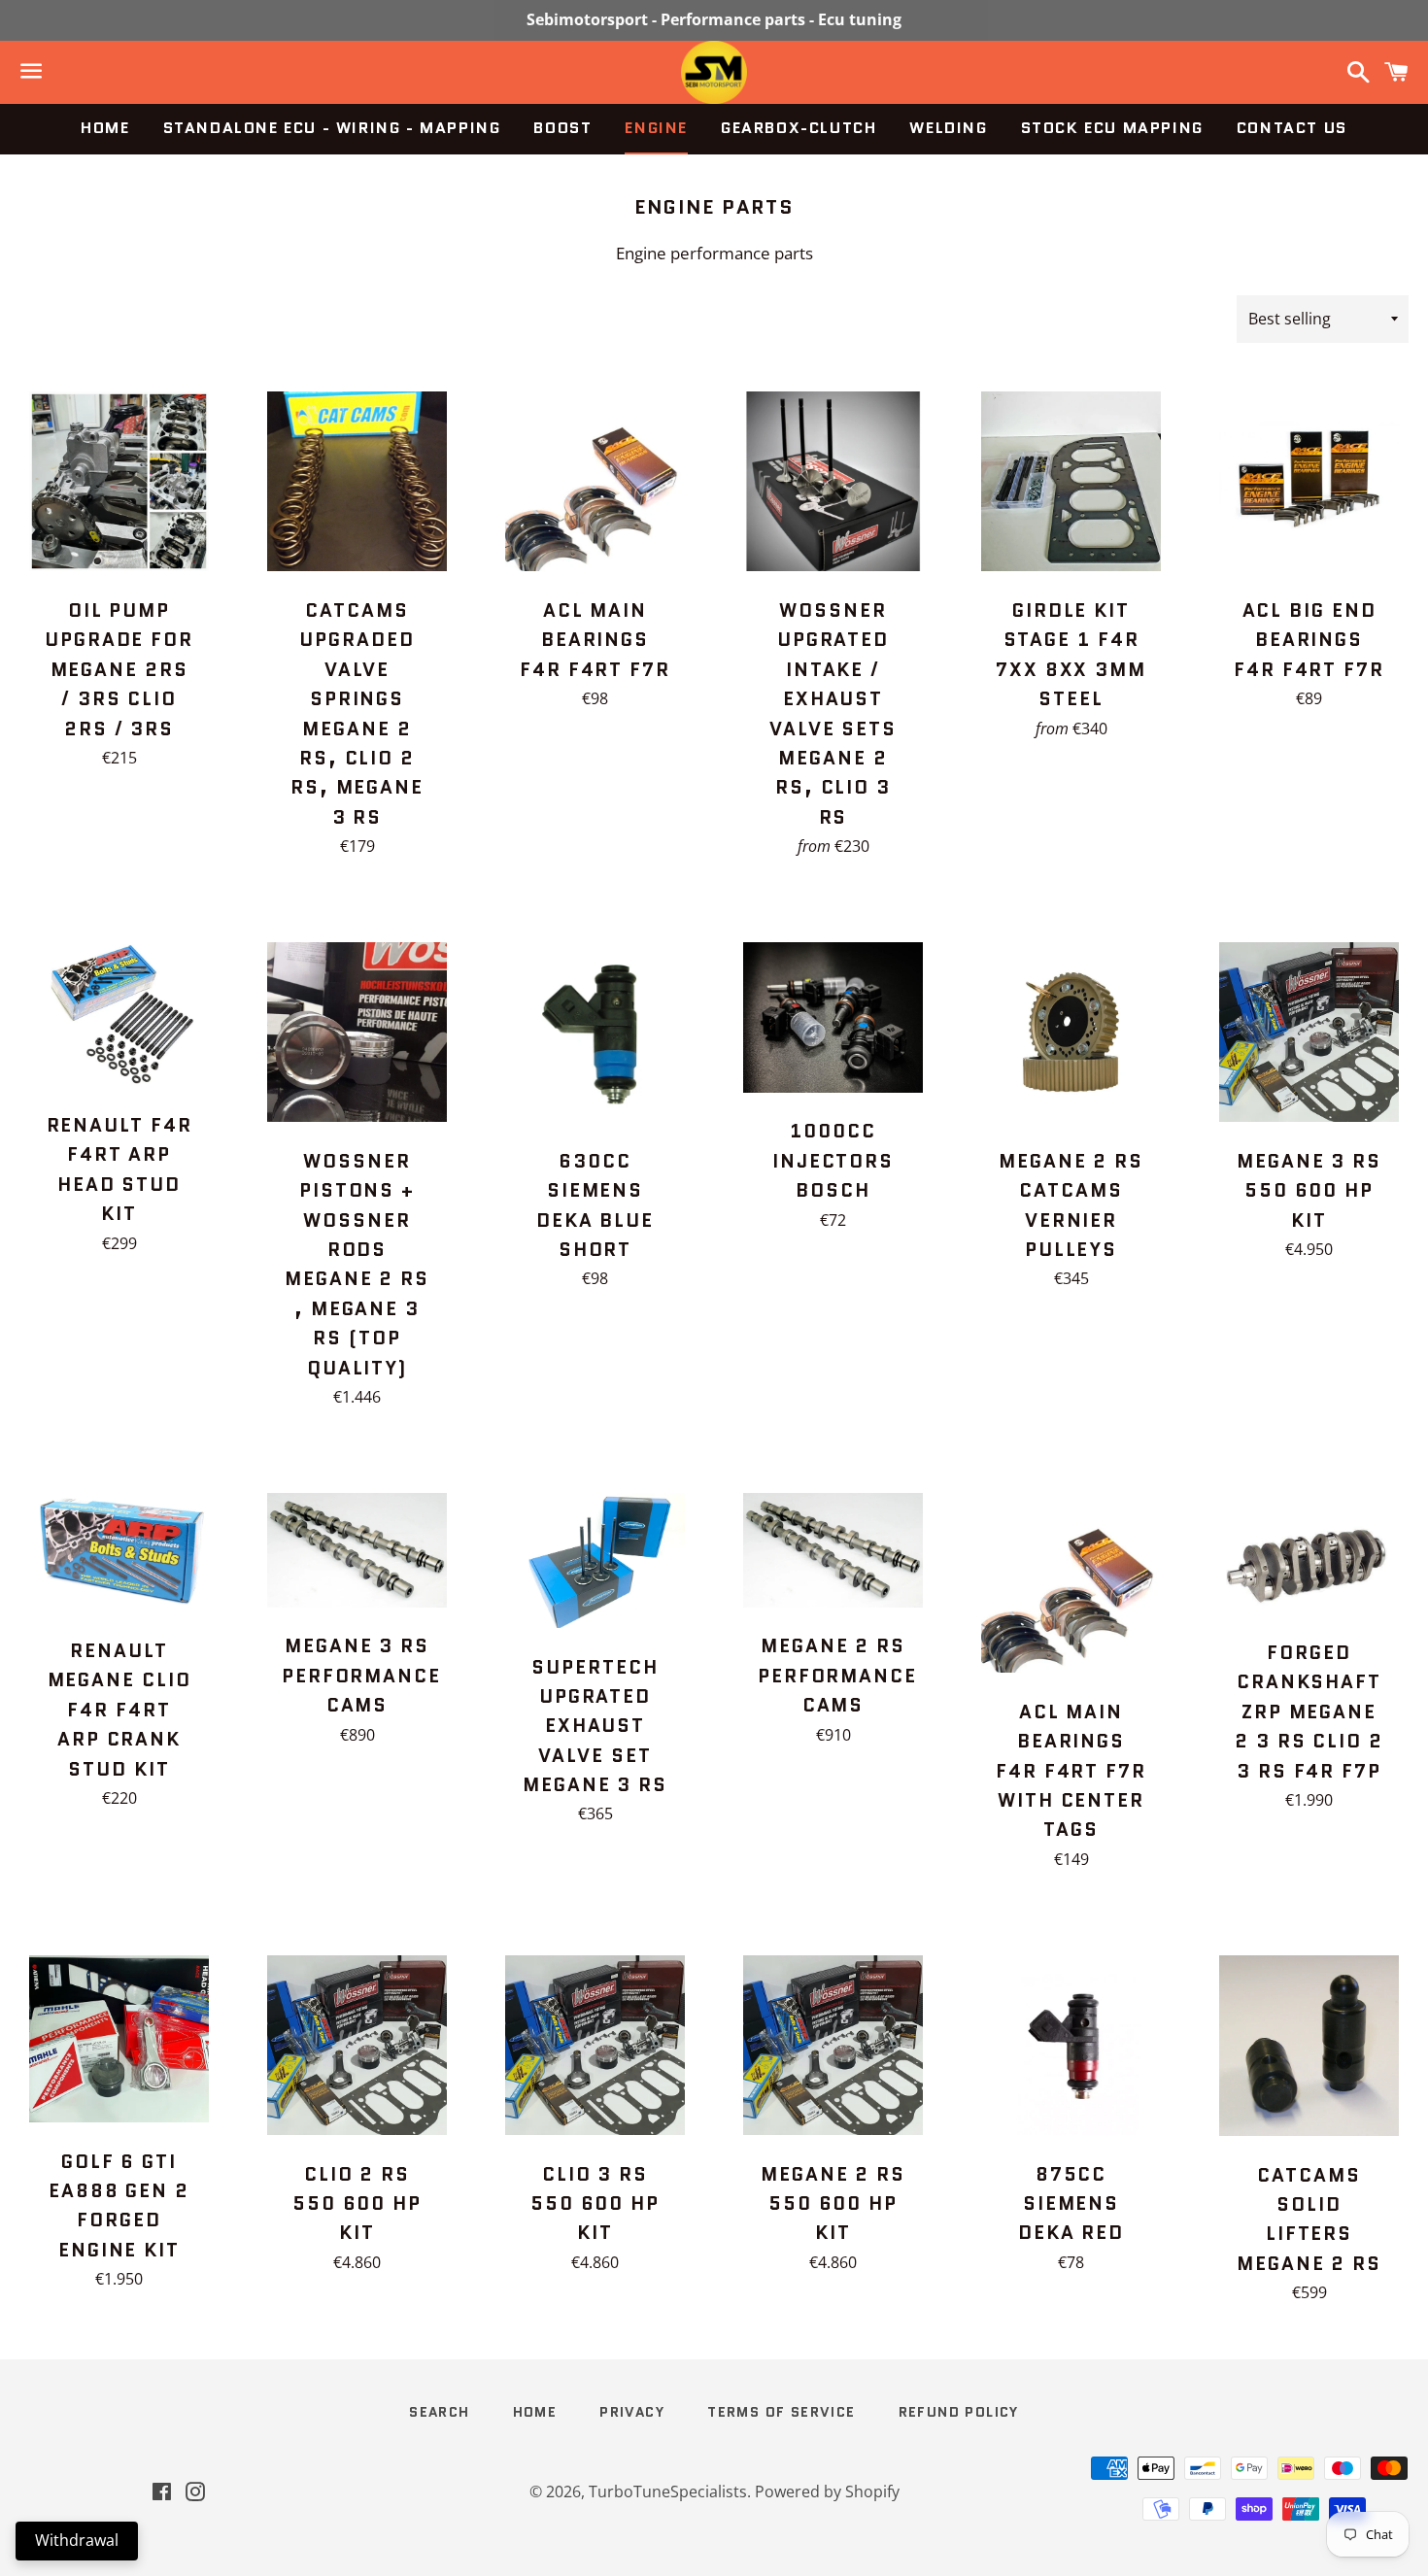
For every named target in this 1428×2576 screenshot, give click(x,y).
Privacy (632, 2412)
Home (105, 128)
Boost (562, 128)
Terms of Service (781, 2412)
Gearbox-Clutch (799, 128)
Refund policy (959, 2412)
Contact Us (1292, 128)
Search (439, 2412)
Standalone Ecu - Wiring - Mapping (332, 128)
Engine (656, 128)
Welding (948, 128)
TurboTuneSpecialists (668, 2491)
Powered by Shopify (827, 2491)
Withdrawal (77, 2540)
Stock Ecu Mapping (1112, 128)
